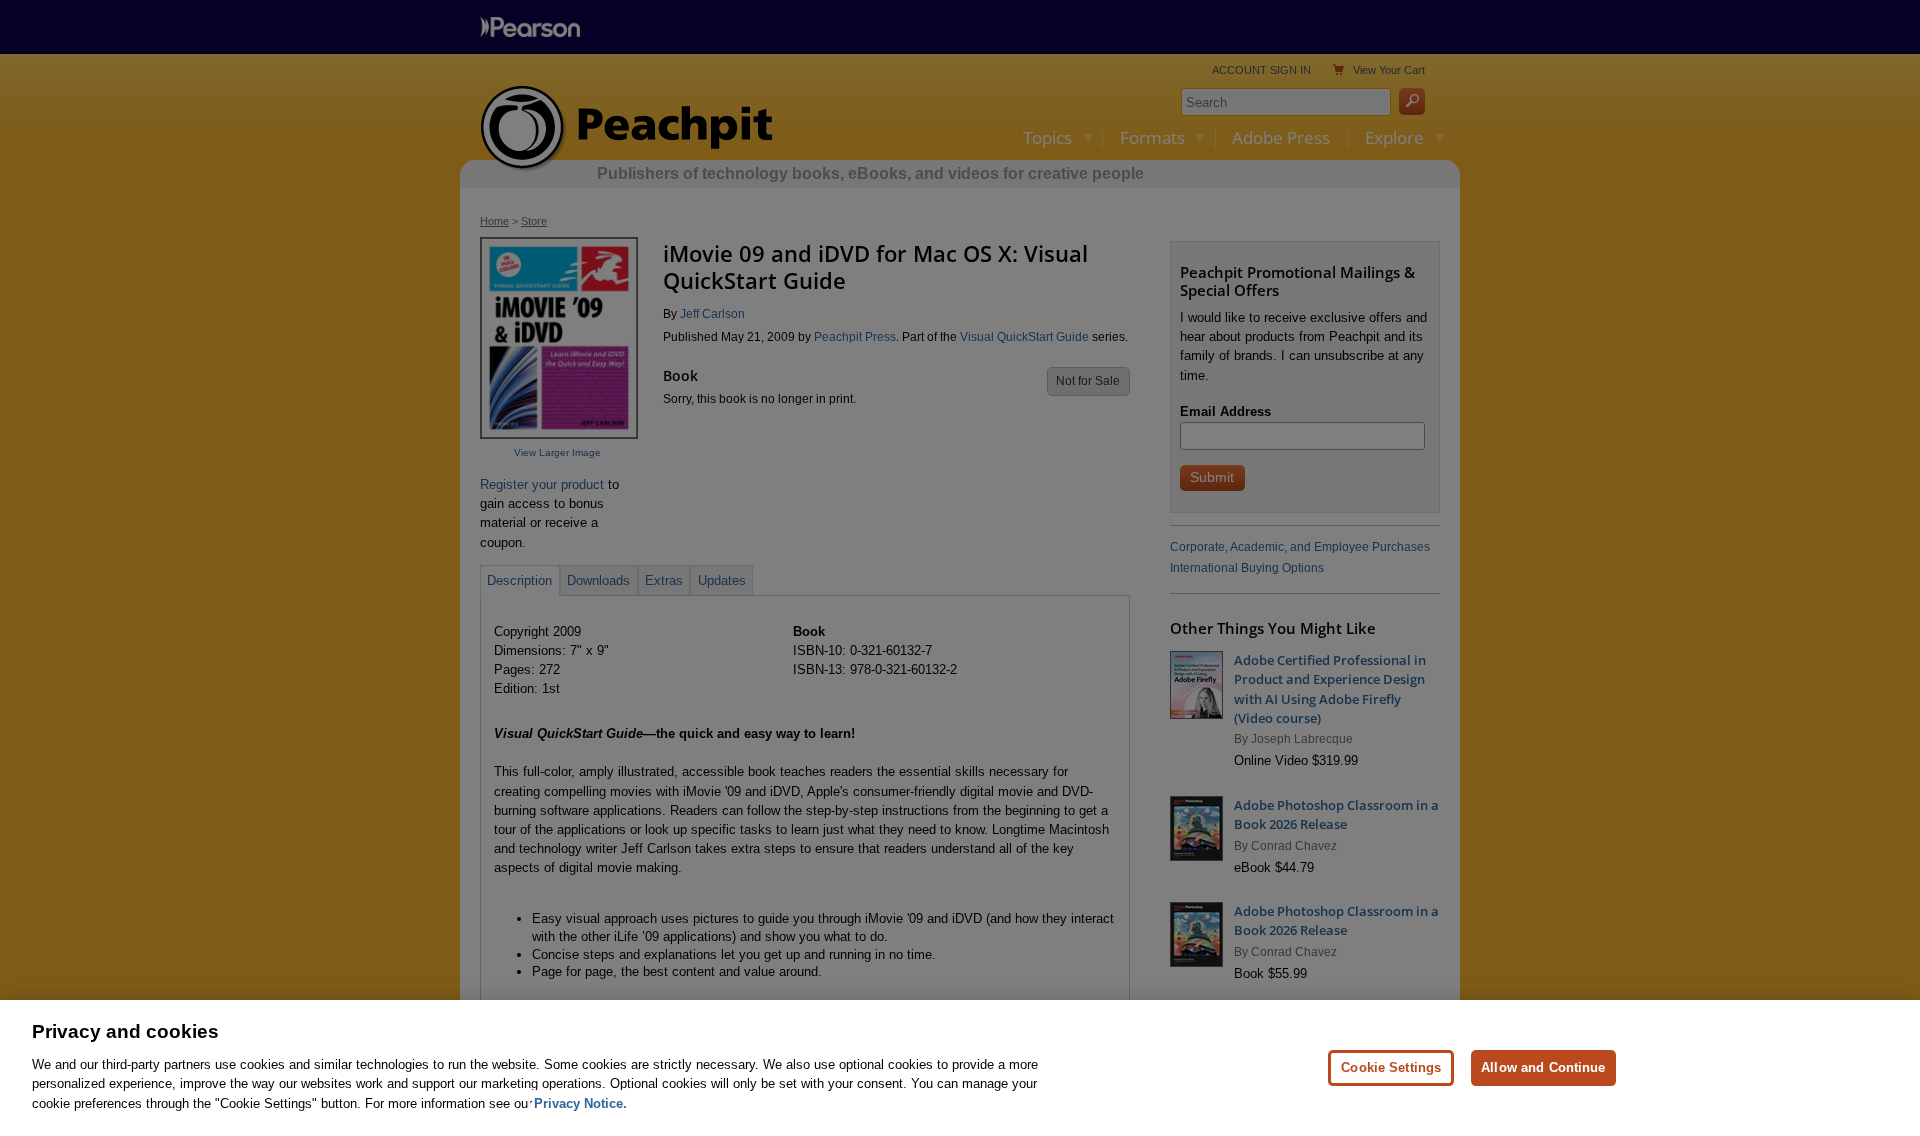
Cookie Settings (1391, 1066)
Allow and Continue (1543, 1066)
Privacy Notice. (580, 1102)
